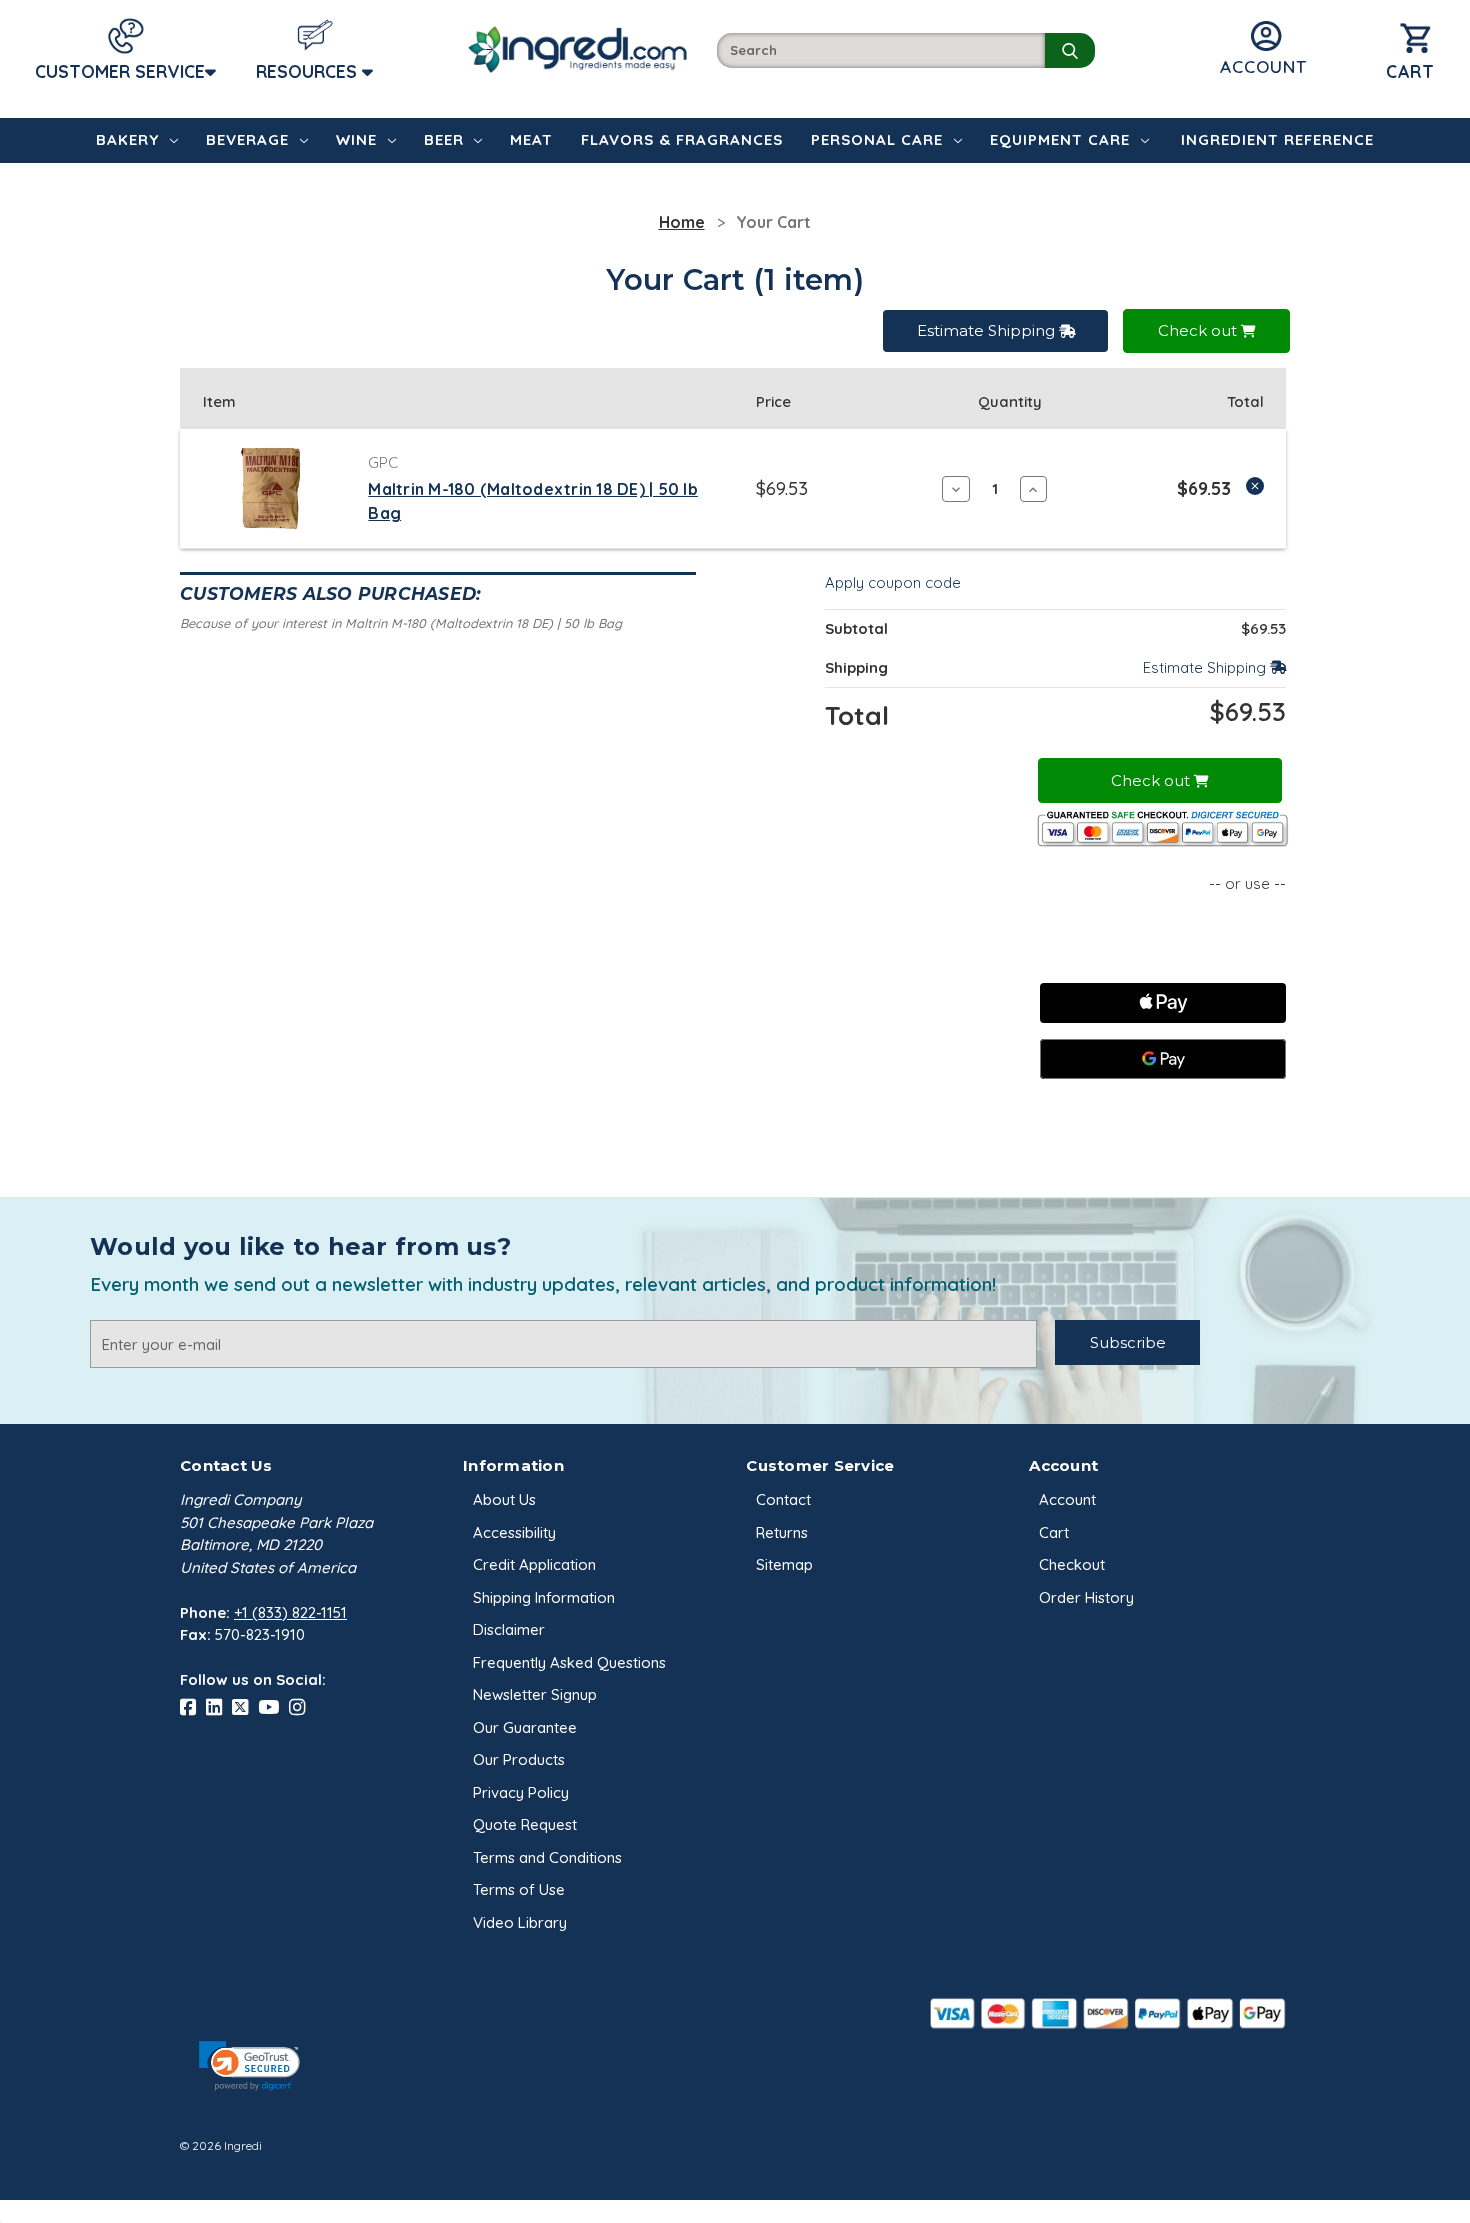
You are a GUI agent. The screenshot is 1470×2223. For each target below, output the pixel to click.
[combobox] (881, 50)
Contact (783, 1499)
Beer (444, 139)
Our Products (519, 1759)
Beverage (247, 139)
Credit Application (534, 1564)
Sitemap (784, 1564)
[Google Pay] (1163, 1059)
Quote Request (525, 1824)
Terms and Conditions (547, 1857)
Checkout (1072, 1564)
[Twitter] (245, 1708)
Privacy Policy (521, 1792)
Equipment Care (1060, 139)
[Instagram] (302, 1708)
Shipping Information (544, 1597)
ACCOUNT (1263, 66)
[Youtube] (273, 1708)
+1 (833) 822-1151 (290, 1612)
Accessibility (514, 1532)
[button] (249, 2066)
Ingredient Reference (1277, 139)
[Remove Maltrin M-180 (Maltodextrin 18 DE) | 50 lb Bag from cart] (1255, 486)
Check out (1199, 330)
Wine (356, 139)
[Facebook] (193, 1708)
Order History (1086, 1597)
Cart (1054, 1532)
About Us (504, 1499)
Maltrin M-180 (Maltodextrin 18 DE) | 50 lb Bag (533, 501)
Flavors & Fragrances (682, 139)
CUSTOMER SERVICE (120, 71)
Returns (782, 1532)
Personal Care (877, 139)
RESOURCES (309, 71)
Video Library (520, 1922)
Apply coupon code (893, 582)
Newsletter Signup (535, 1694)
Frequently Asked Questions (569, 1662)
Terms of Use (519, 1889)
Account (1067, 1499)
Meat (531, 139)
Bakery (127, 139)
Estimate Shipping (988, 330)
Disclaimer (509, 1629)
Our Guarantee (525, 1727)
